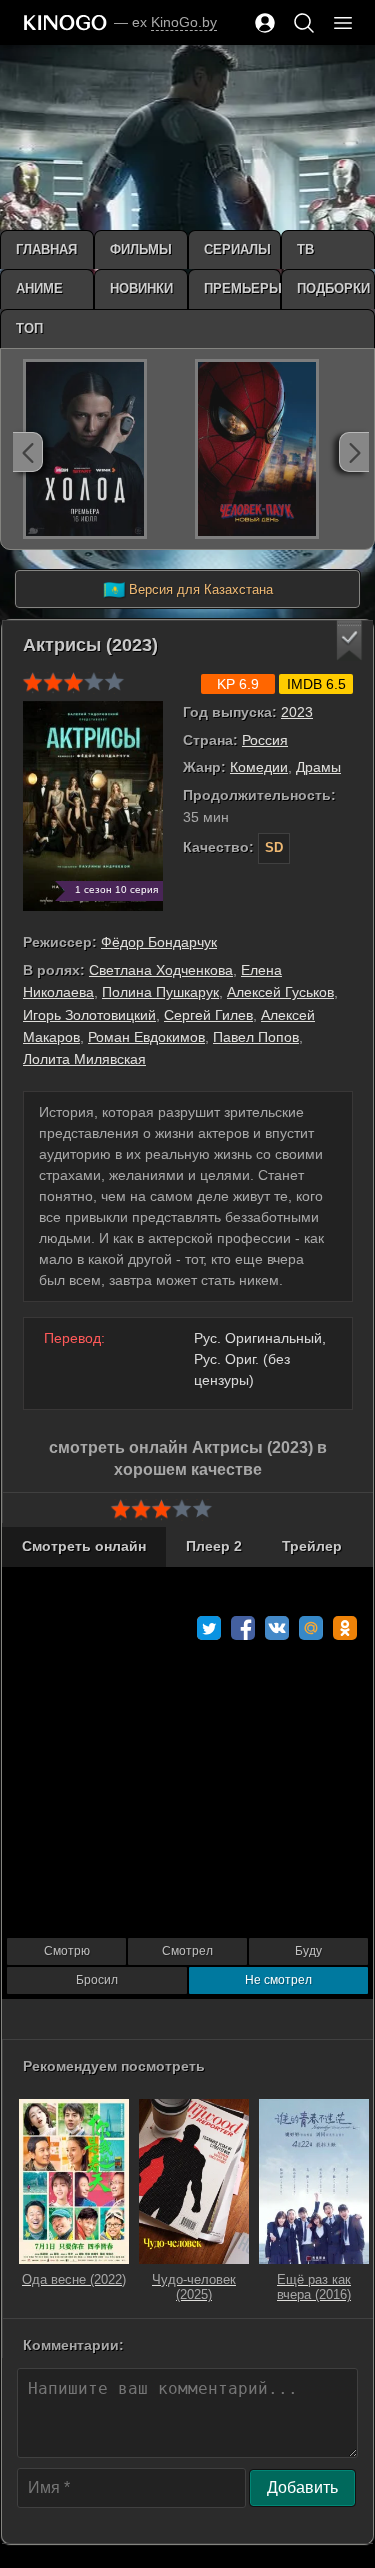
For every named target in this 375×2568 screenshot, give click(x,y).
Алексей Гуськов (280, 992)
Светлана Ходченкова (161, 970)
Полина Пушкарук (160, 992)
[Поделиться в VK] (277, 1628)
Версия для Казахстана (188, 590)
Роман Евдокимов (146, 1037)
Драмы (318, 767)
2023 (297, 712)
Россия (265, 740)
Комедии (259, 767)
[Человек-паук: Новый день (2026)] (257, 449)
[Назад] (28, 452)
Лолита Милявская (84, 1059)
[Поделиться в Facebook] (243, 1628)
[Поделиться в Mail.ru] (311, 1628)
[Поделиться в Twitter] (209, 1628)
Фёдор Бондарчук (159, 942)
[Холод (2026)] (85, 449)
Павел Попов (256, 1037)
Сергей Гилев (208, 1015)
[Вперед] (354, 452)
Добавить (302, 2487)
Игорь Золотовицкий (89, 1015)
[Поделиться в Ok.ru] (345, 1628)
